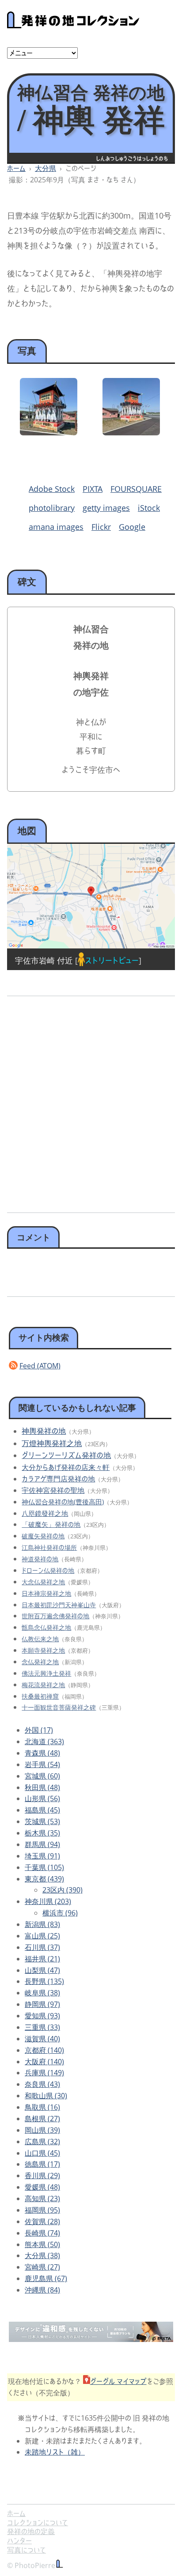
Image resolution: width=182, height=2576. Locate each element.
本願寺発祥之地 (43, 1650)
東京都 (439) (44, 1879)
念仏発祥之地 (40, 1662)
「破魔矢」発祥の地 (51, 1524)
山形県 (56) (42, 1798)
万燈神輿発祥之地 (52, 1443)
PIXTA (93, 489)
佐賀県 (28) (42, 2221)
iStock (149, 508)
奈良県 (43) (42, 2084)
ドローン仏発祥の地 (48, 1570)
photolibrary (52, 508)
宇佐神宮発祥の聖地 (53, 1490)
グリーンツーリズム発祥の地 (66, 1455)
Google (132, 527)
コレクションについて (38, 2523)
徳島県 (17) (42, 2164)
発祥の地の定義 (31, 2531)
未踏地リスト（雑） (55, 2452)
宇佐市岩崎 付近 (44, 960)
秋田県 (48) (42, 1787)
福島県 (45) (42, 1810)
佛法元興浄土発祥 (46, 1673)
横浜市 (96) (60, 1913)
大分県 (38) (42, 2255)
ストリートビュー (112, 960)
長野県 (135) (44, 1981)
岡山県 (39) (42, 2130)
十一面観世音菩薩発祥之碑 (59, 1707)
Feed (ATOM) (40, 1366)
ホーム (16, 168)
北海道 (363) (44, 1741)
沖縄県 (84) (42, 2290)
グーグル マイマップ (118, 2381)
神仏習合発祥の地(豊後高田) (63, 1502)
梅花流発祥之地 (43, 1685)
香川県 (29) (42, 2176)
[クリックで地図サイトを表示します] (91, 896)
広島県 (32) (42, 2142)
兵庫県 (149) (44, 2073)
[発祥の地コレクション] (73, 23)
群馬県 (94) (42, 1844)
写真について (27, 2550)
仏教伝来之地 (40, 1639)
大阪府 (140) (44, 2062)
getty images (106, 508)
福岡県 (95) (42, 2210)
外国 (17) (39, 1730)
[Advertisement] (91, 1101)
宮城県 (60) (42, 1776)
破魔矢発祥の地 (43, 1536)
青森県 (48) (42, 1753)
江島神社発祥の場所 (49, 1547)
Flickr (101, 527)
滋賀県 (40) (42, 2039)
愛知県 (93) (42, 2016)
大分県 (45, 168)
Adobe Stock (52, 489)
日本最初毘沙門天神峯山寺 (59, 1605)
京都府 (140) (44, 2050)
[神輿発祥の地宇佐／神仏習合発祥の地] (49, 432)
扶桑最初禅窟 (40, 1696)
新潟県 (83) (42, 1924)
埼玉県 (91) (42, 1856)
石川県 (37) (42, 1947)
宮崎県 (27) (42, 2267)
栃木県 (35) (42, 1833)
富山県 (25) (42, 1936)
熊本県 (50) (42, 2244)
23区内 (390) (63, 1890)
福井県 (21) (42, 1959)
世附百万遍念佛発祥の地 (55, 1616)
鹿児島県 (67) (46, 2278)
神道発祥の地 (40, 1559)
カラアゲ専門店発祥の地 (58, 1479)
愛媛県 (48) (42, 2187)
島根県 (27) (42, 2119)
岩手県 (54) (42, 1764)
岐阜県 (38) (42, 1993)
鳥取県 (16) (42, 2107)
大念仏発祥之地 (43, 1582)
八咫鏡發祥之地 (45, 1513)
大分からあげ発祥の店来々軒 (66, 1467)
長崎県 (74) (42, 2233)
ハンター (19, 2541)
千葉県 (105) (44, 1867)
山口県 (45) (42, 2153)
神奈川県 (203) (48, 1901)
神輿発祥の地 (44, 1431)
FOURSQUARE (136, 489)
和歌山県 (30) (46, 2096)
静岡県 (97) (42, 2004)
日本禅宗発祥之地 (46, 1593)
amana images (56, 527)
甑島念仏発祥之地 (46, 1627)
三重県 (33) (42, 2027)
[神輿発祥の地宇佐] (131, 432)
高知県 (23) (42, 2198)
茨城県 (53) (42, 1821)
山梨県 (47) (42, 1970)
